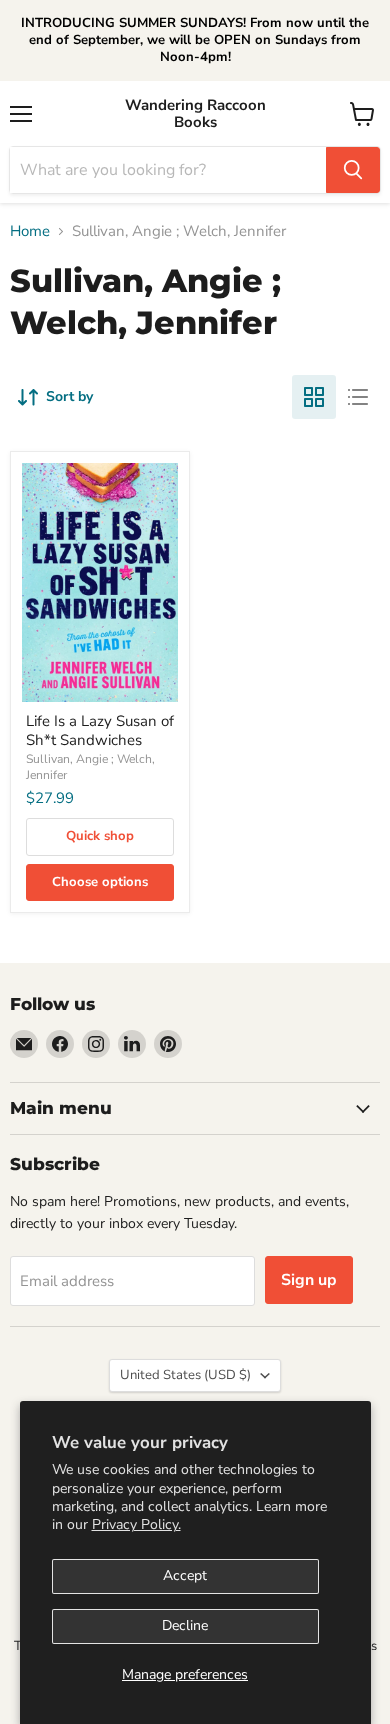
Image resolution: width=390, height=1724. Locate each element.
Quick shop (100, 836)
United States (185, 1375)
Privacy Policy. (136, 1524)
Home (30, 231)
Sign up (309, 1280)
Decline (185, 1625)
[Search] (353, 170)
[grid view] (314, 397)
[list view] (358, 397)
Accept (185, 1575)
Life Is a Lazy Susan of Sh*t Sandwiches (100, 731)
